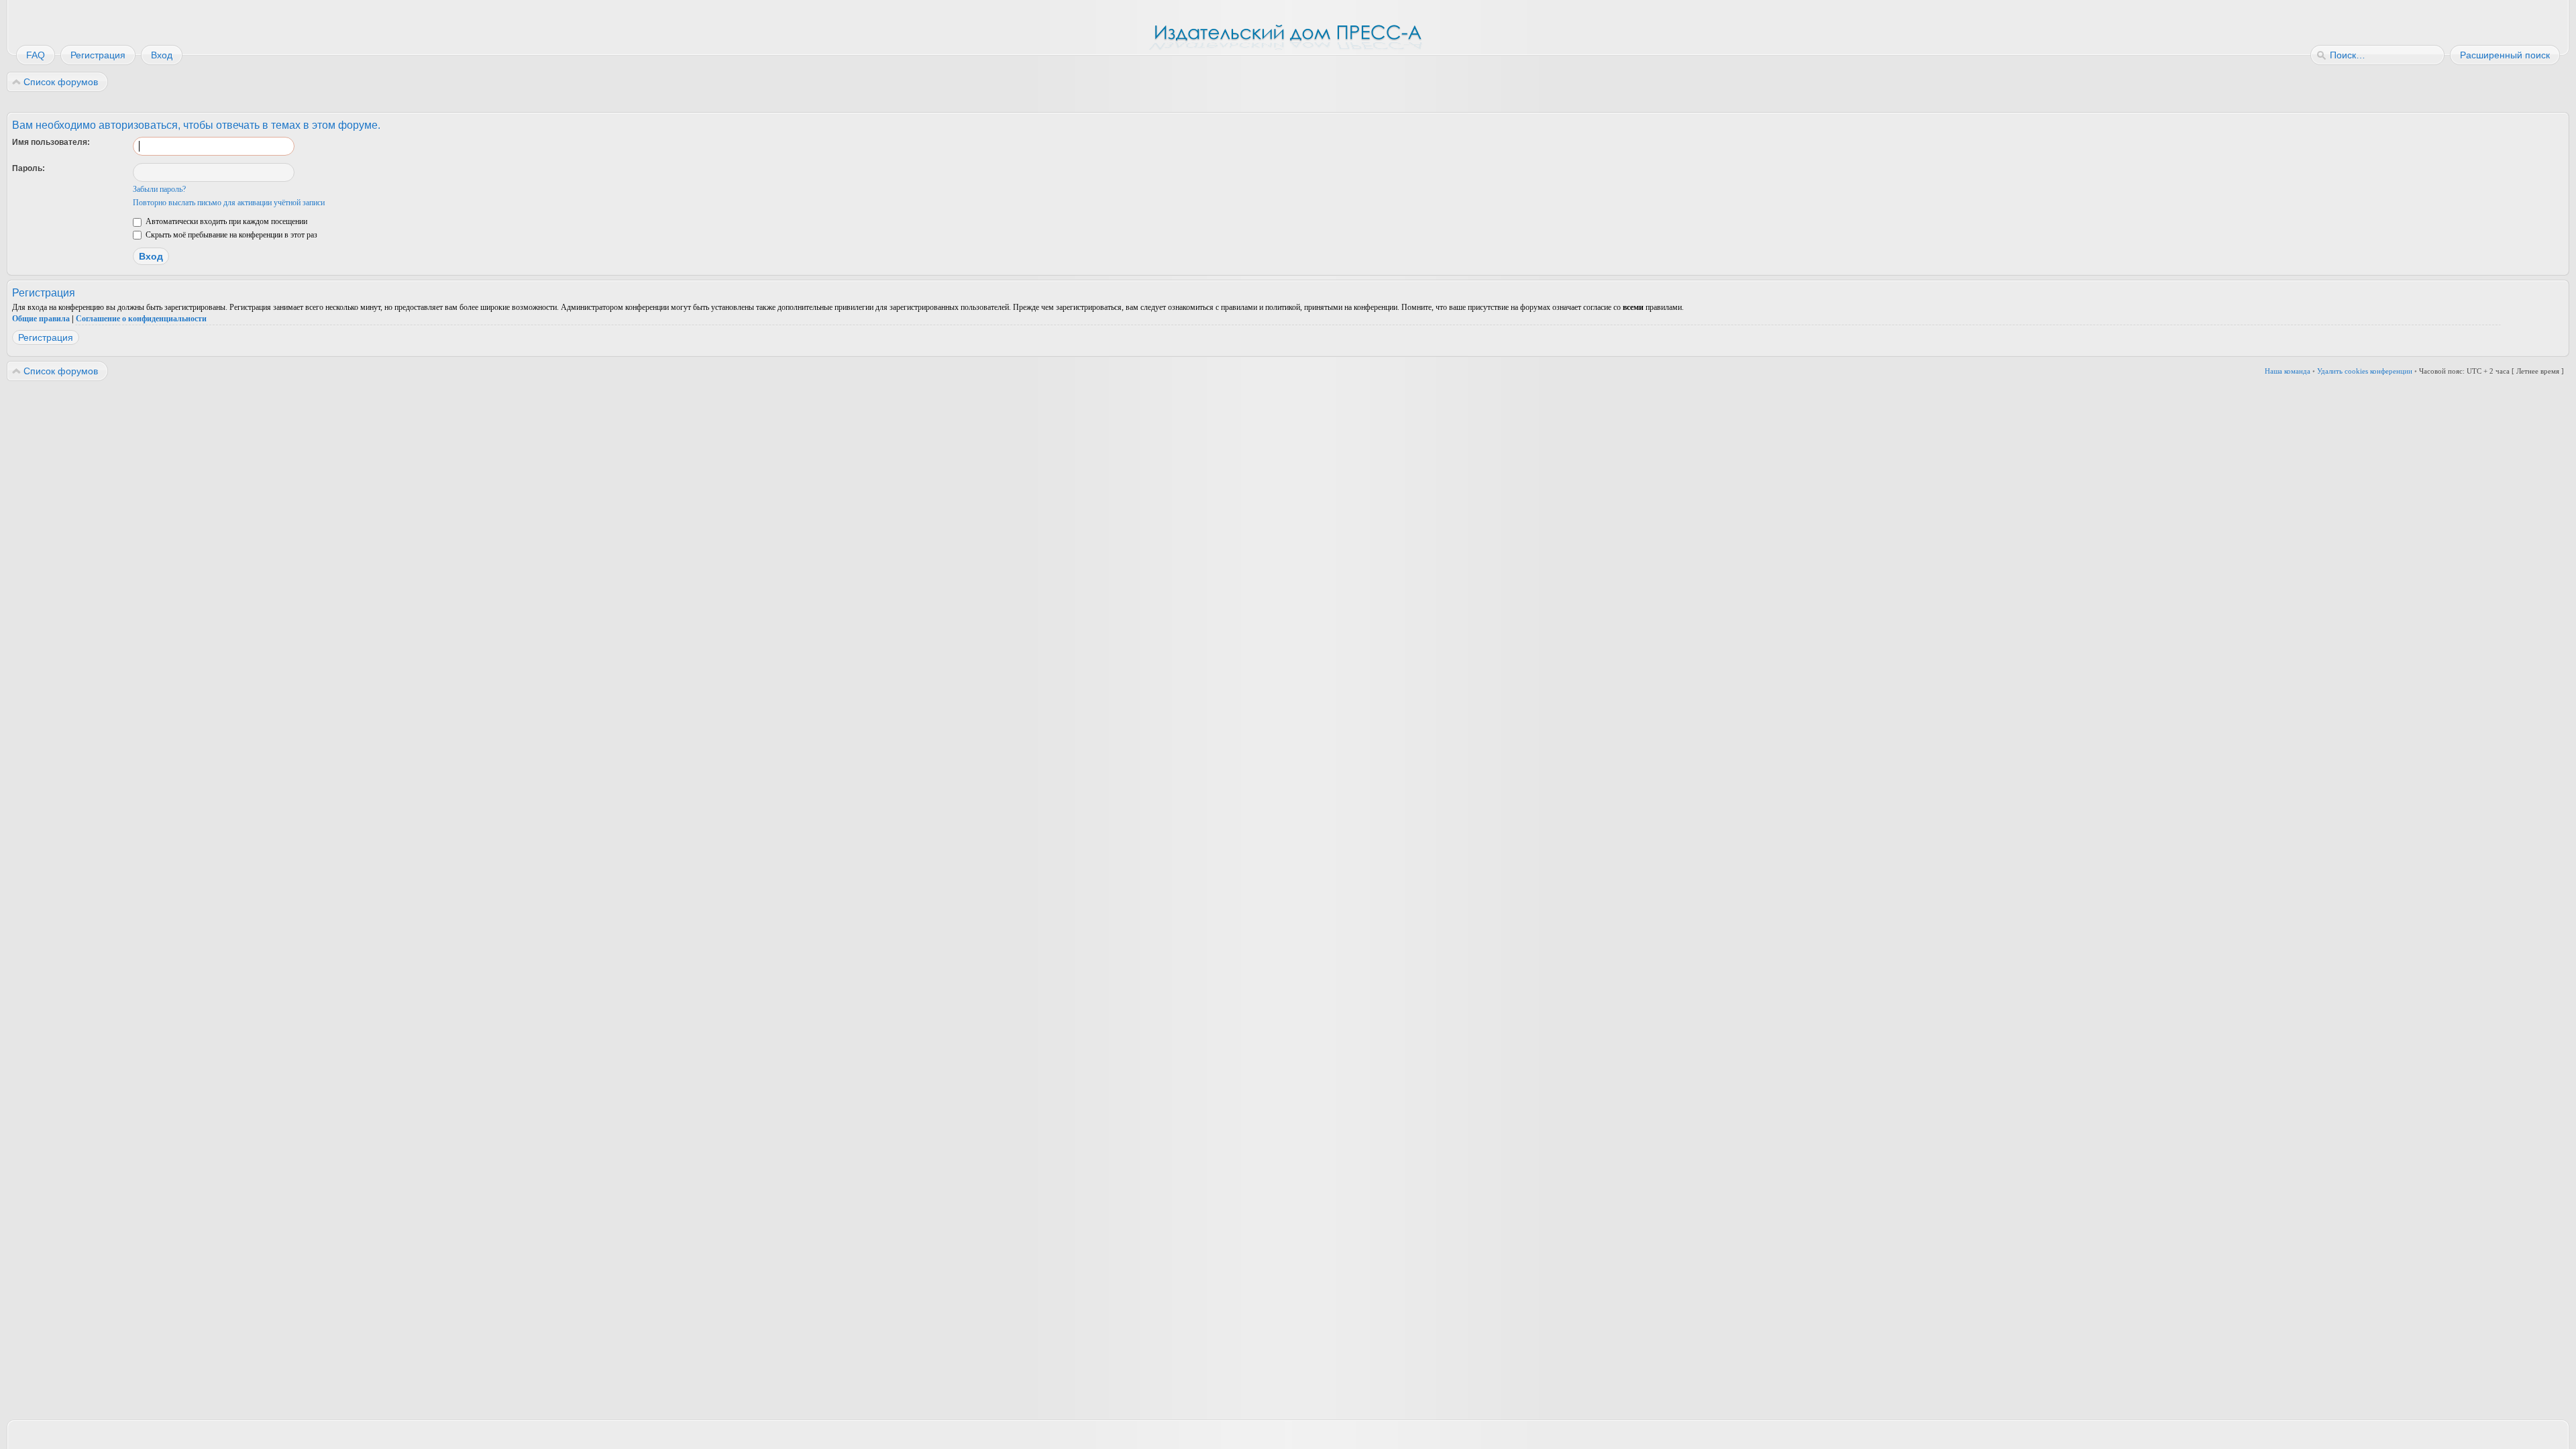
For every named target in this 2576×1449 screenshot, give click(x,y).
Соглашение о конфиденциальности (141, 319)
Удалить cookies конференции (2365, 371)
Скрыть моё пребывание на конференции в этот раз (230, 235)
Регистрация (46, 337)
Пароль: (29, 168)
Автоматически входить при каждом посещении (225, 221)
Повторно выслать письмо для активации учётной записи (229, 203)
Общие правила (41, 319)
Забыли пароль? (159, 189)
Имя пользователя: (51, 142)
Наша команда (2288, 371)
